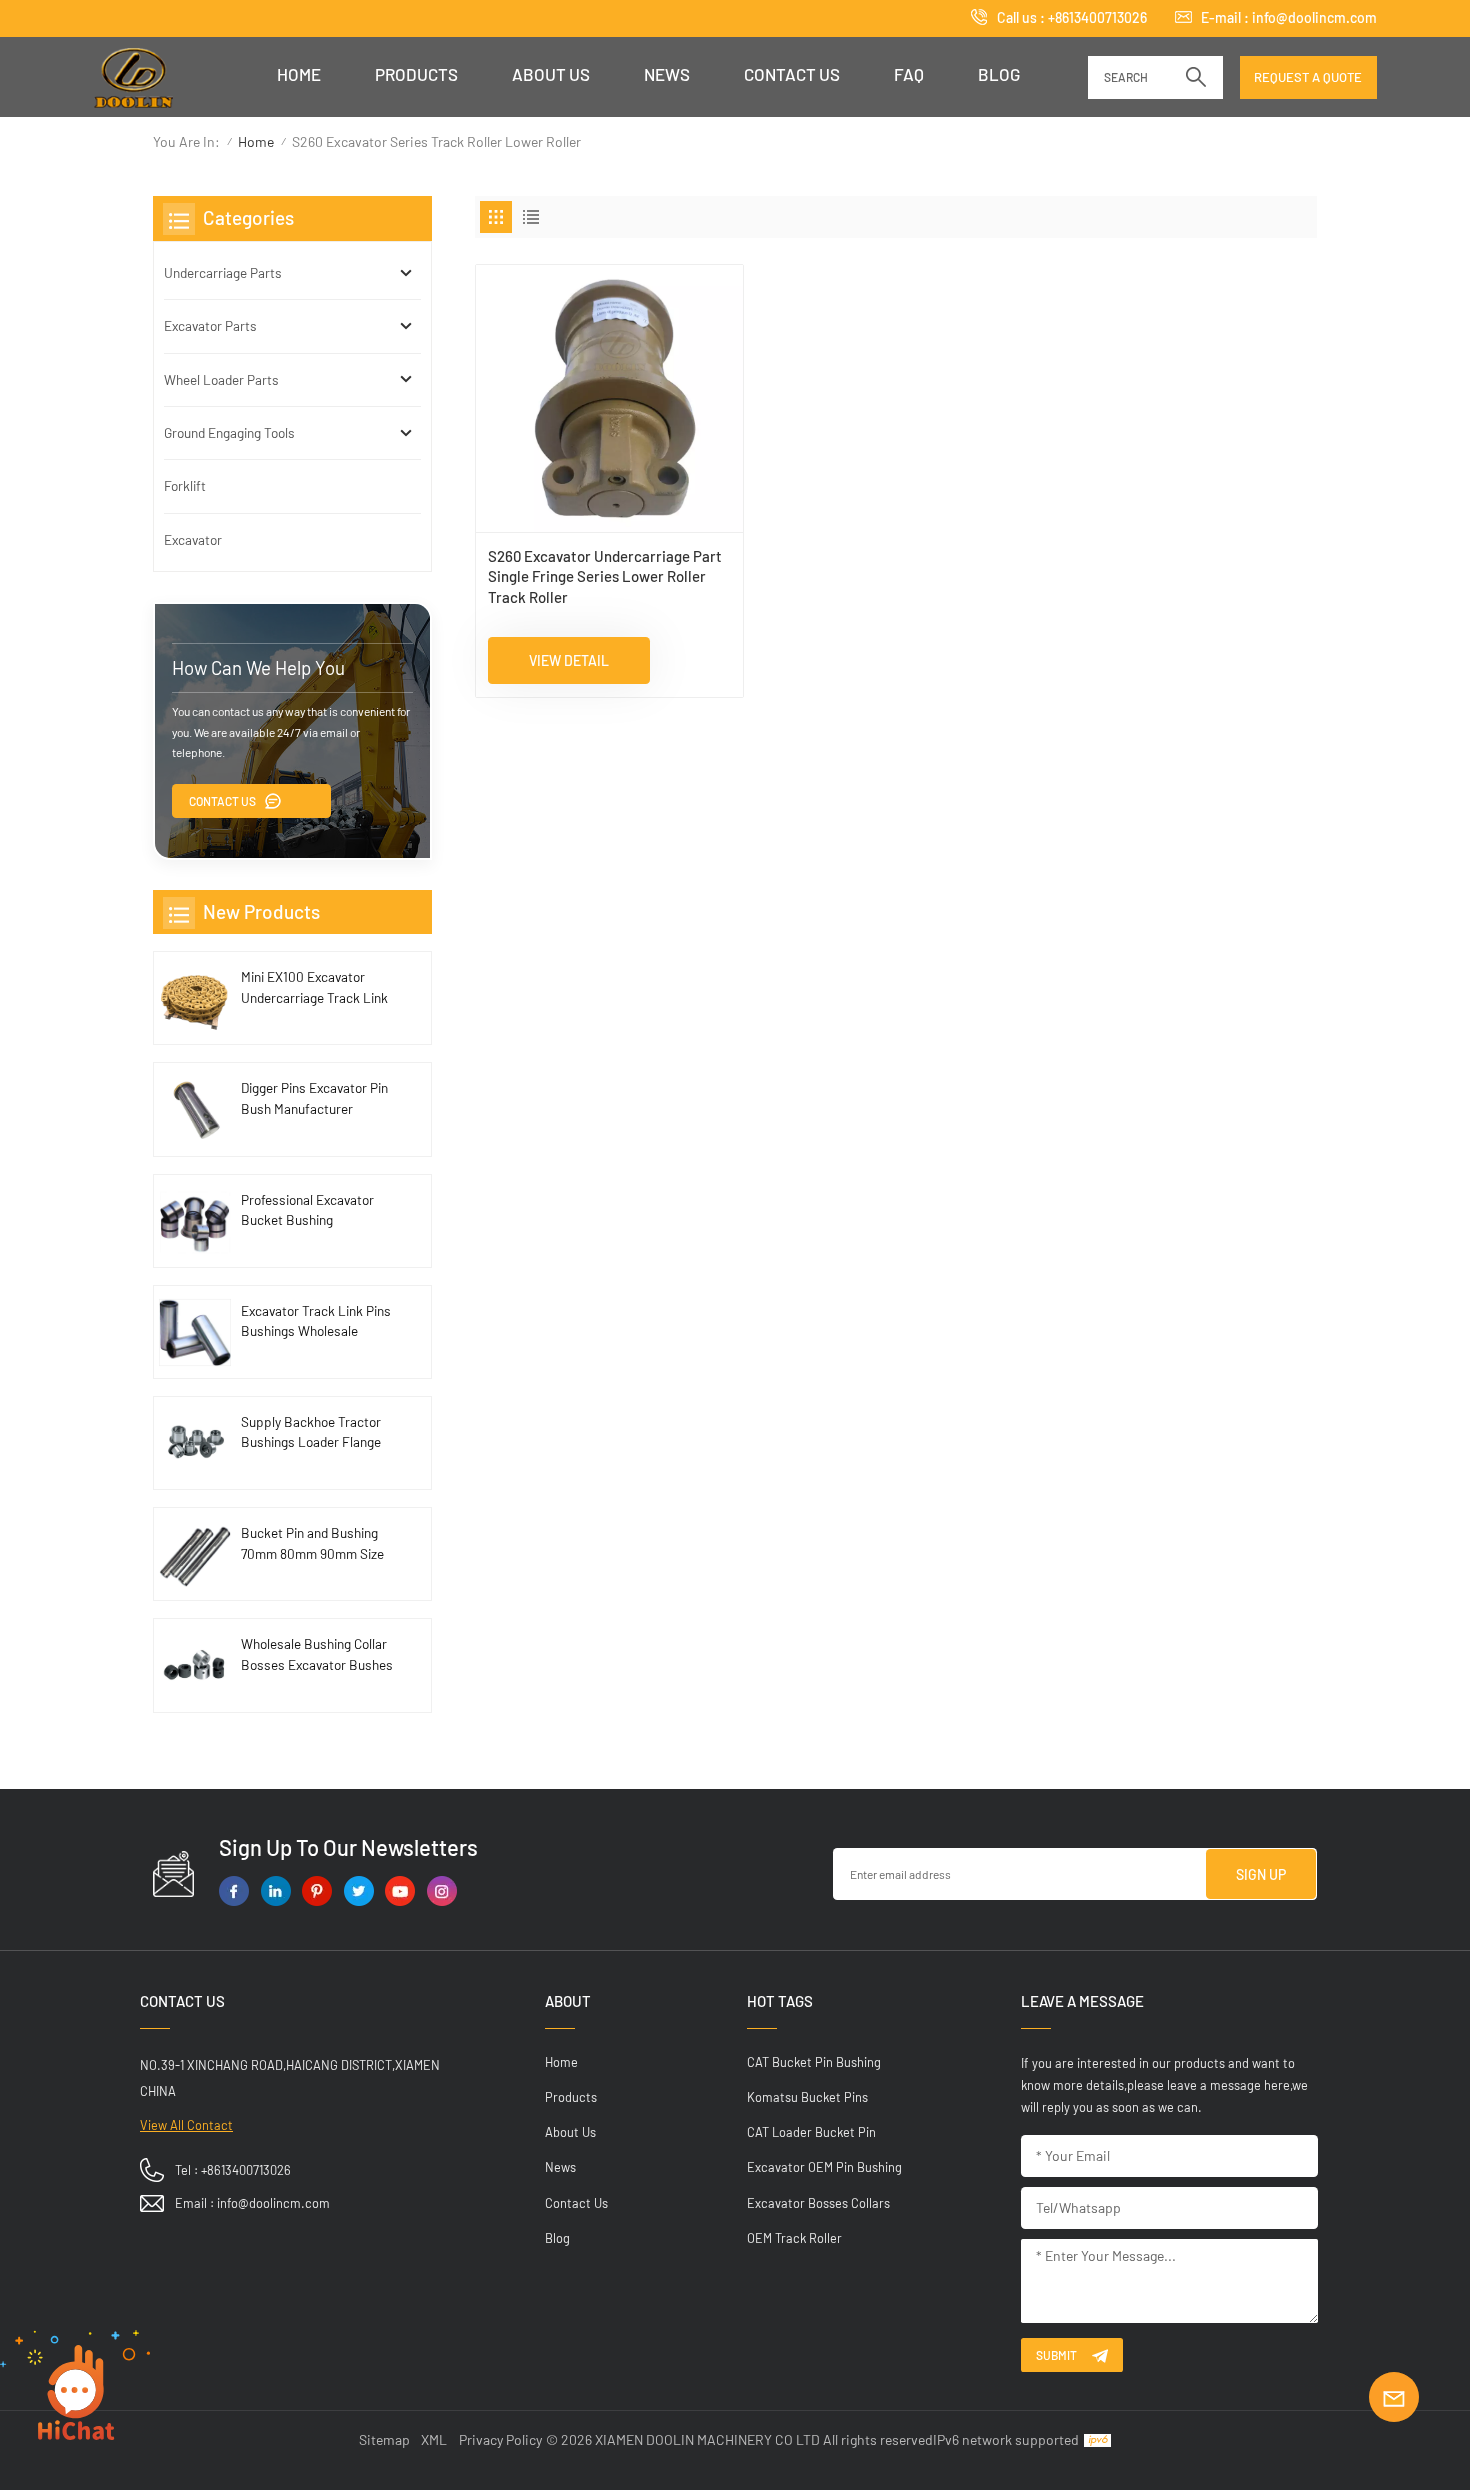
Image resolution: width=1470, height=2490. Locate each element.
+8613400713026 (1097, 17)
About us (551, 74)
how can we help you (258, 667)
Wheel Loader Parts (221, 379)
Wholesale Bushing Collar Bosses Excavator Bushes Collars (317, 1655)
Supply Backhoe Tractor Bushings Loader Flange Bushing (311, 1433)
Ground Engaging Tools (229, 432)
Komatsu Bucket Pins (807, 2097)
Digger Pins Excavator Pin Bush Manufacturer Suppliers (314, 1099)
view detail (569, 660)
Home (299, 74)
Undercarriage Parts (223, 272)
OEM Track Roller (794, 2238)
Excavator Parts (210, 325)
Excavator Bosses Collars (818, 2203)
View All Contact (186, 2125)
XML (434, 2439)
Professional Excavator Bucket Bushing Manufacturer (307, 1211)
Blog (999, 74)
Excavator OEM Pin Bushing (824, 2167)
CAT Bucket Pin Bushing (814, 2062)
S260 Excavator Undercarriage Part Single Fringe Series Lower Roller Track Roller (605, 576)
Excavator (193, 539)
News (667, 74)
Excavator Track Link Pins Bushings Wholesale (316, 1320)
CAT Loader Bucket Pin (811, 2132)
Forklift (185, 485)
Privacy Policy (500, 2439)
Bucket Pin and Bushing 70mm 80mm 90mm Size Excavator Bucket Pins (312, 1544)
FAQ (909, 74)
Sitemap (384, 2439)
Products (416, 74)
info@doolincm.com (1314, 17)
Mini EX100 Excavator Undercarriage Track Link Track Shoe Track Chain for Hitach (314, 988)
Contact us (792, 74)
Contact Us (222, 801)
